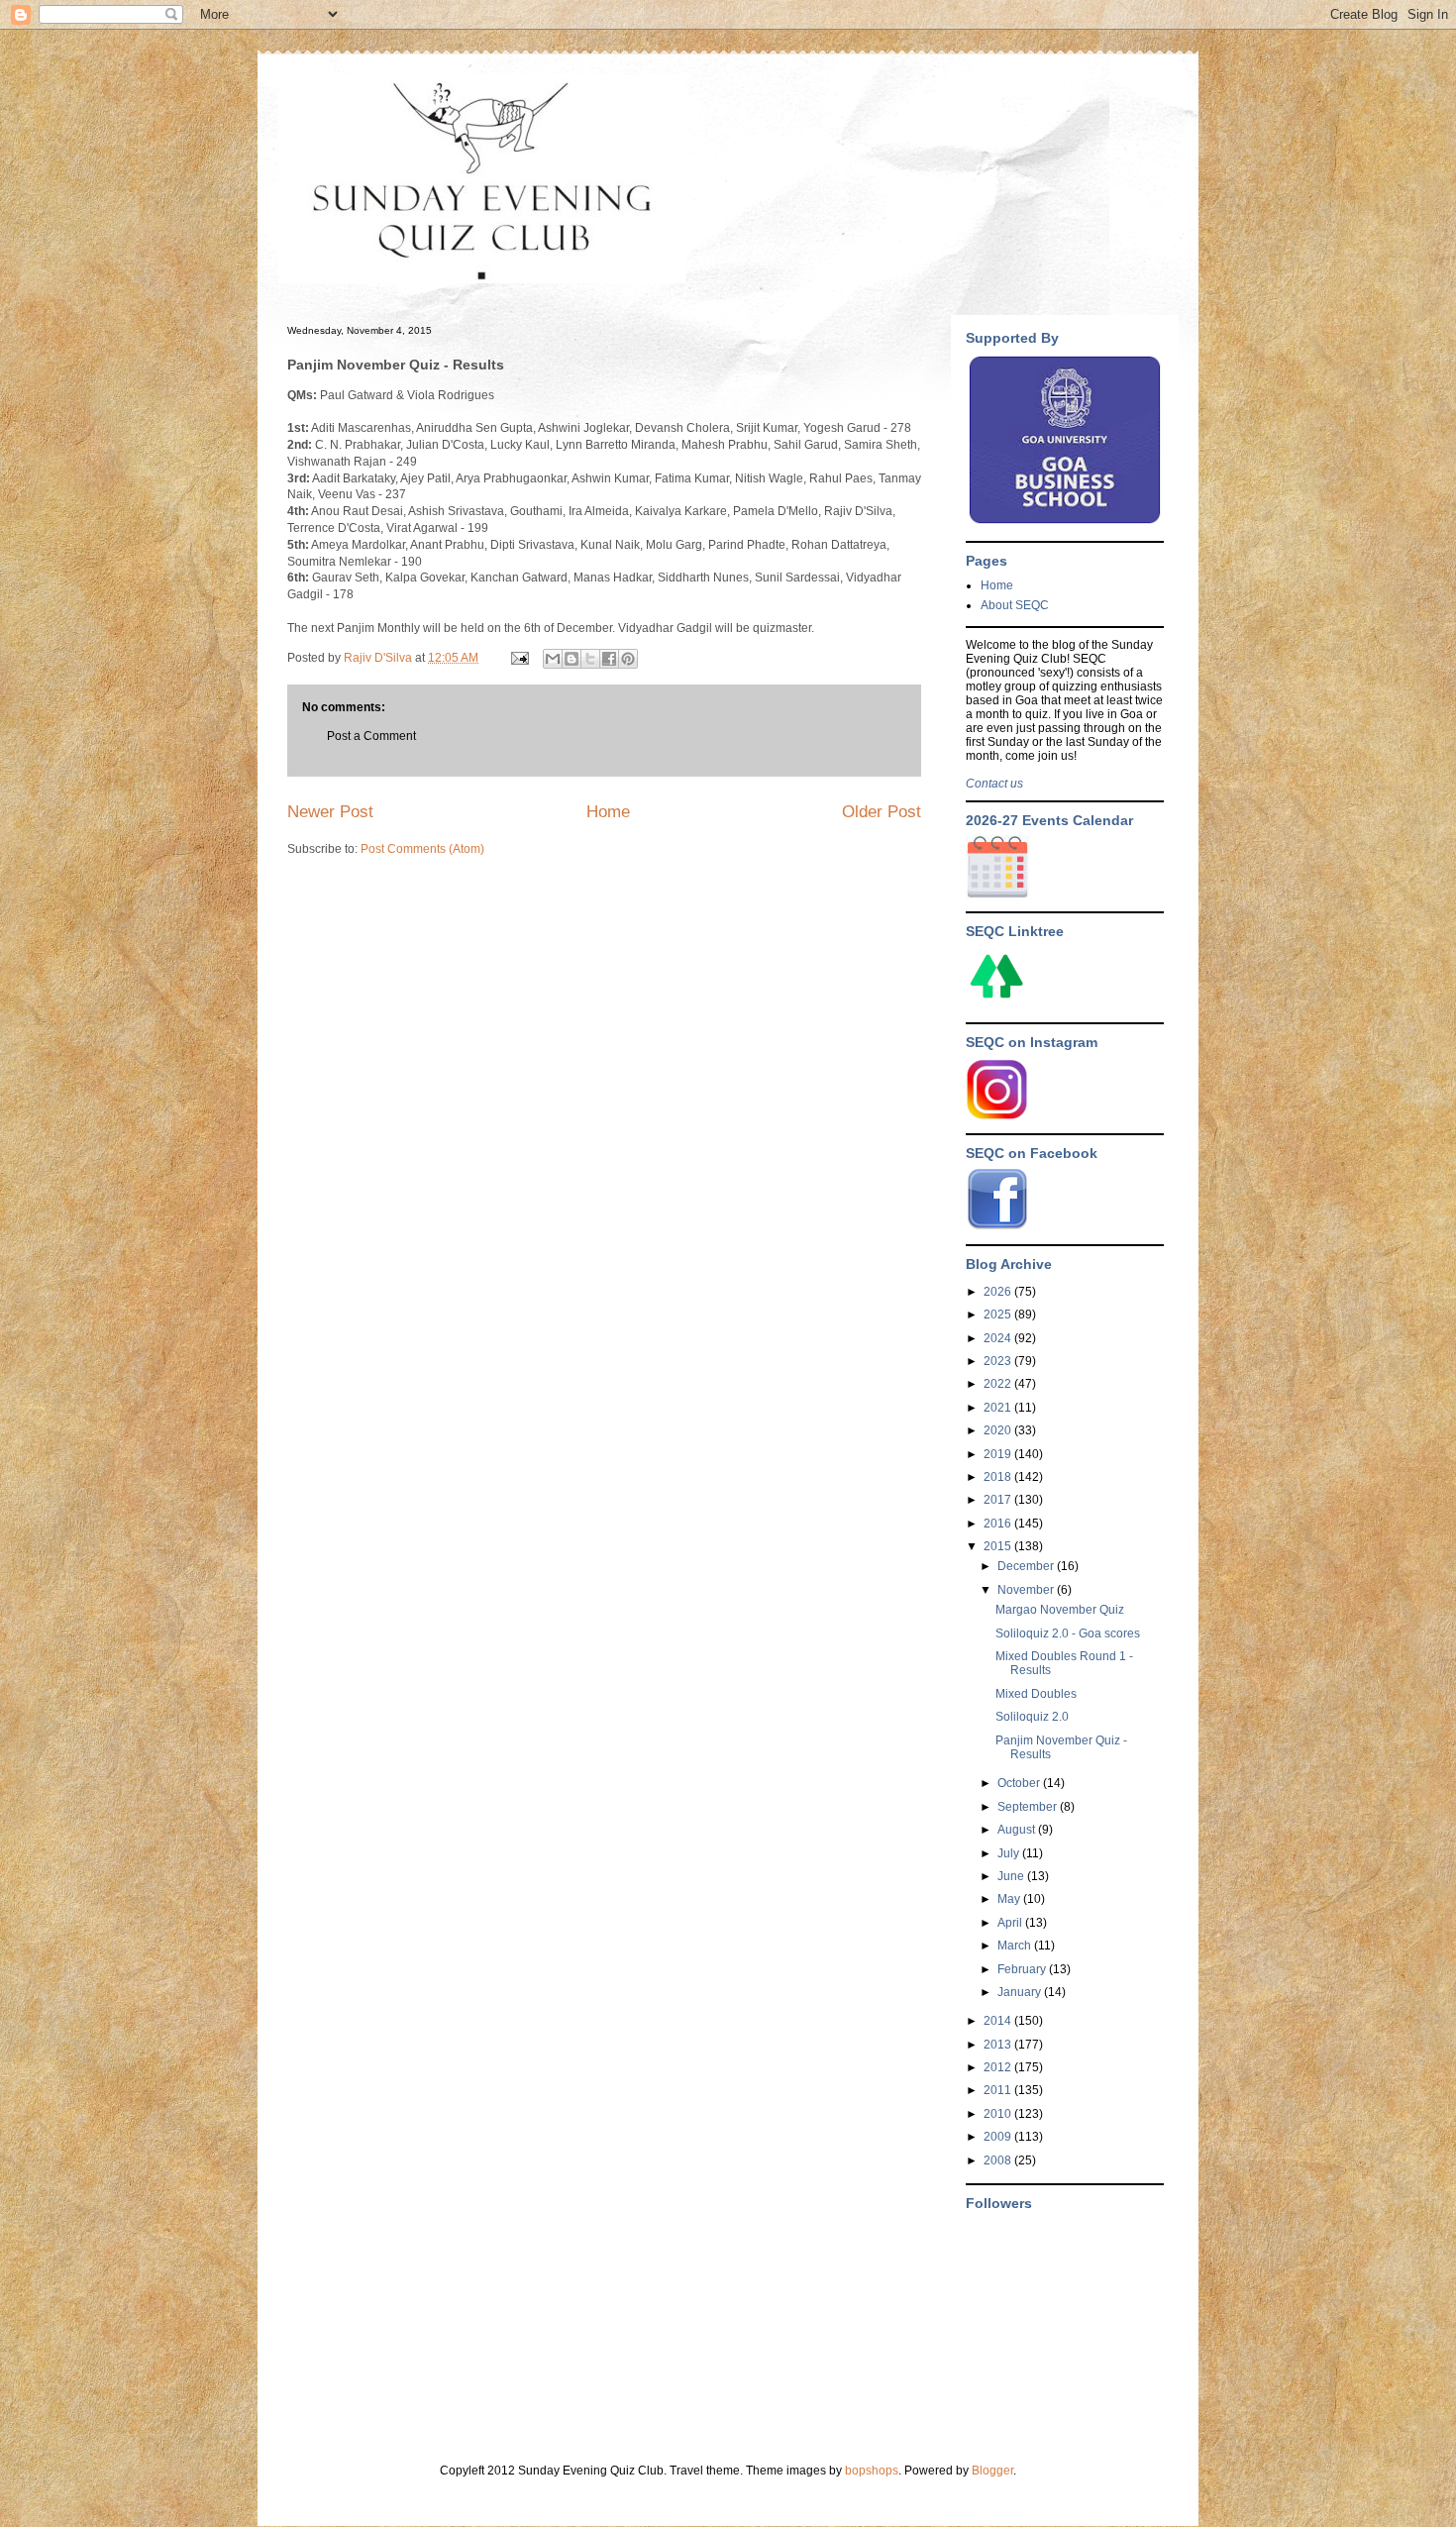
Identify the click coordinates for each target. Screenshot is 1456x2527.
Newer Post (330, 812)
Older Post (882, 812)
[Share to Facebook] (609, 659)
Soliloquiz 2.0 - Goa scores (1068, 1633)
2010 (999, 2114)
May (1010, 1899)
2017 (999, 1500)
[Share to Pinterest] (628, 659)
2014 (999, 2021)
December (1027, 1566)
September (1029, 1807)
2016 (999, 1524)
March (1016, 1946)
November (1027, 1590)
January (1021, 1992)
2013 (999, 2045)
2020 (999, 1430)
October (1020, 1783)
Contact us (994, 784)
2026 (999, 1292)
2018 (999, 1477)
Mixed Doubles (1036, 1694)
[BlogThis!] (572, 659)
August (1018, 1830)
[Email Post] (519, 658)
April (1011, 1923)
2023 (999, 1361)
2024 (999, 1338)
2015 (999, 1546)
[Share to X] (590, 659)
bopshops (872, 2471)
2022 (999, 1384)
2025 (999, 1315)
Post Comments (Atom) (422, 849)
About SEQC (1015, 605)
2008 (999, 2160)
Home (608, 812)
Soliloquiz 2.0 (1032, 1717)
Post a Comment (371, 736)
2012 (999, 2067)
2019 (999, 1454)
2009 (999, 2137)
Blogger (992, 2471)
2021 (999, 1408)
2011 (999, 2090)
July (1010, 1853)
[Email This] (553, 659)
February (1023, 1969)
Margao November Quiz (1060, 1610)
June (1012, 1876)
